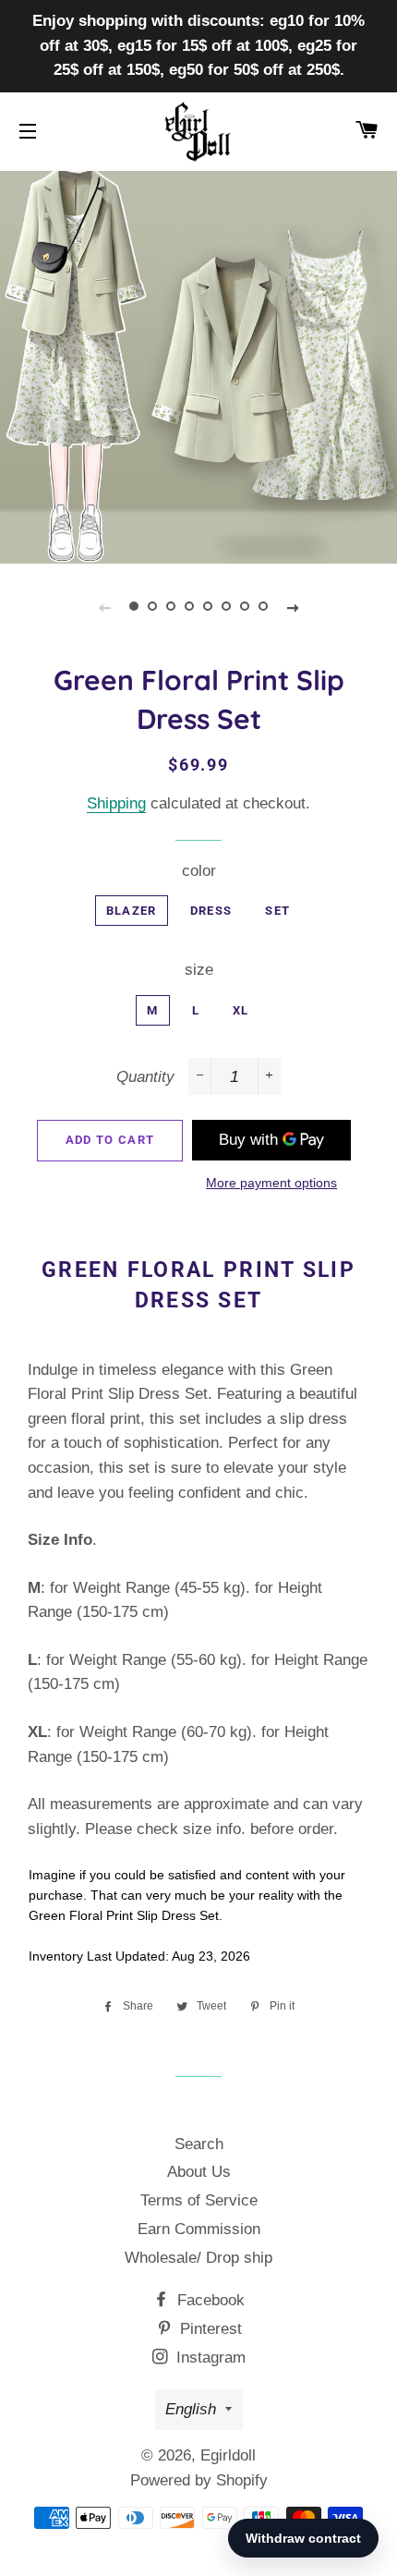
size (199, 970)
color (199, 871)
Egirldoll (228, 2455)
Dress (211, 911)
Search (199, 2144)
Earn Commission (199, 2229)
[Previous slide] (104, 607)
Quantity (145, 1077)
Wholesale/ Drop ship (198, 2258)
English (191, 2409)
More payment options (271, 1183)
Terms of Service (199, 2200)
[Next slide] (293, 607)
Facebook (209, 2300)
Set (277, 911)
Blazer (132, 911)
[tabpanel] (198, 365)
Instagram (209, 2357)
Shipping (116, 803)
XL (241, 1010)
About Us (199, 2172)
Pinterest (209, 2329)
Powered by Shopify (199, 2480)
